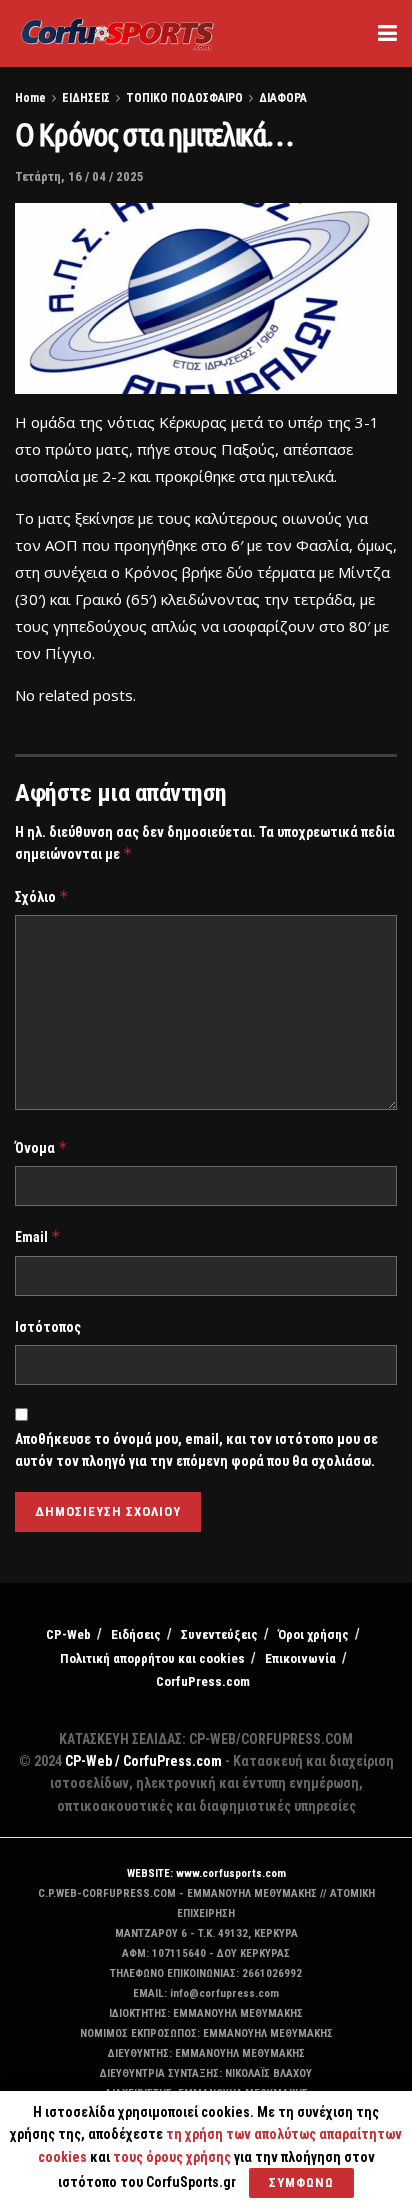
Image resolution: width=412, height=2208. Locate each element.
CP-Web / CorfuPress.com (143, 1761)
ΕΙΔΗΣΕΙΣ (86, 98)
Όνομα (41, 1147)
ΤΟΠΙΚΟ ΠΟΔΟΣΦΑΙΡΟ (184, 98)
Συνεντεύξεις (219, 1634)
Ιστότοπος (48, 1327)
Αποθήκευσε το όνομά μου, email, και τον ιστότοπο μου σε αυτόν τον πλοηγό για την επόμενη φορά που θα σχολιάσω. (196, 1450)
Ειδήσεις (136, 1634)
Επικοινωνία (300, 1658)
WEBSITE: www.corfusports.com (206, 1873)
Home (30, 98)
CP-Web (68, 1634)
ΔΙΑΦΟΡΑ (283, 98)
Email (38, 1236)
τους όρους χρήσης (173, 2157)
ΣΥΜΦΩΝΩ (301, 2182)
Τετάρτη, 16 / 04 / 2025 (79, 176)
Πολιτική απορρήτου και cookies (152, 1658)
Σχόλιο (42, 896)
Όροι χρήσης (313, 1634)
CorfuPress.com (203, 1681)
